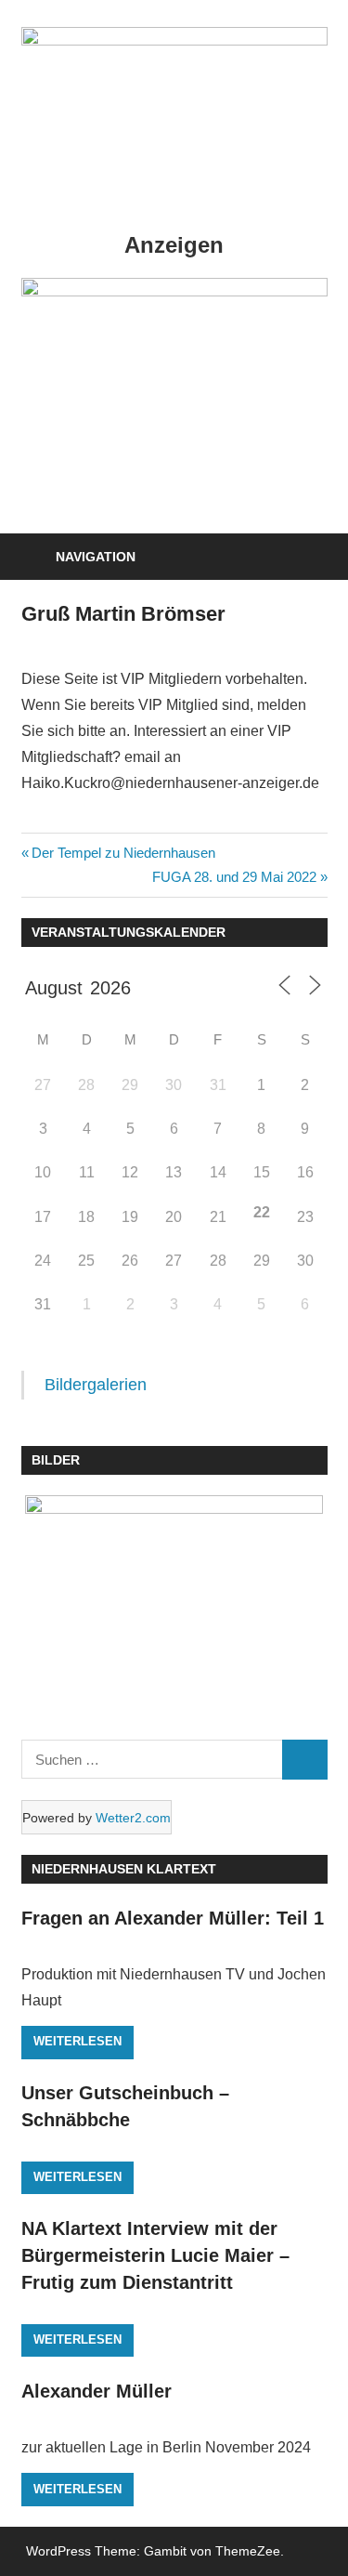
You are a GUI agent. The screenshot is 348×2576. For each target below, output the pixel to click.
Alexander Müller (97, 2391)
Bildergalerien (96, 1385)
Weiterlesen (77, 2041)
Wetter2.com (133, 1818)
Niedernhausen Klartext (124, 1869)
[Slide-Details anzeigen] (174, 291)
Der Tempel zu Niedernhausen (123, 853)
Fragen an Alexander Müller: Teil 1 (173, 1918)
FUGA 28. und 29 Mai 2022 (234, 877)
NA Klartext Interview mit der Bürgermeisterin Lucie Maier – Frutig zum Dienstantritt (155, 2256)
